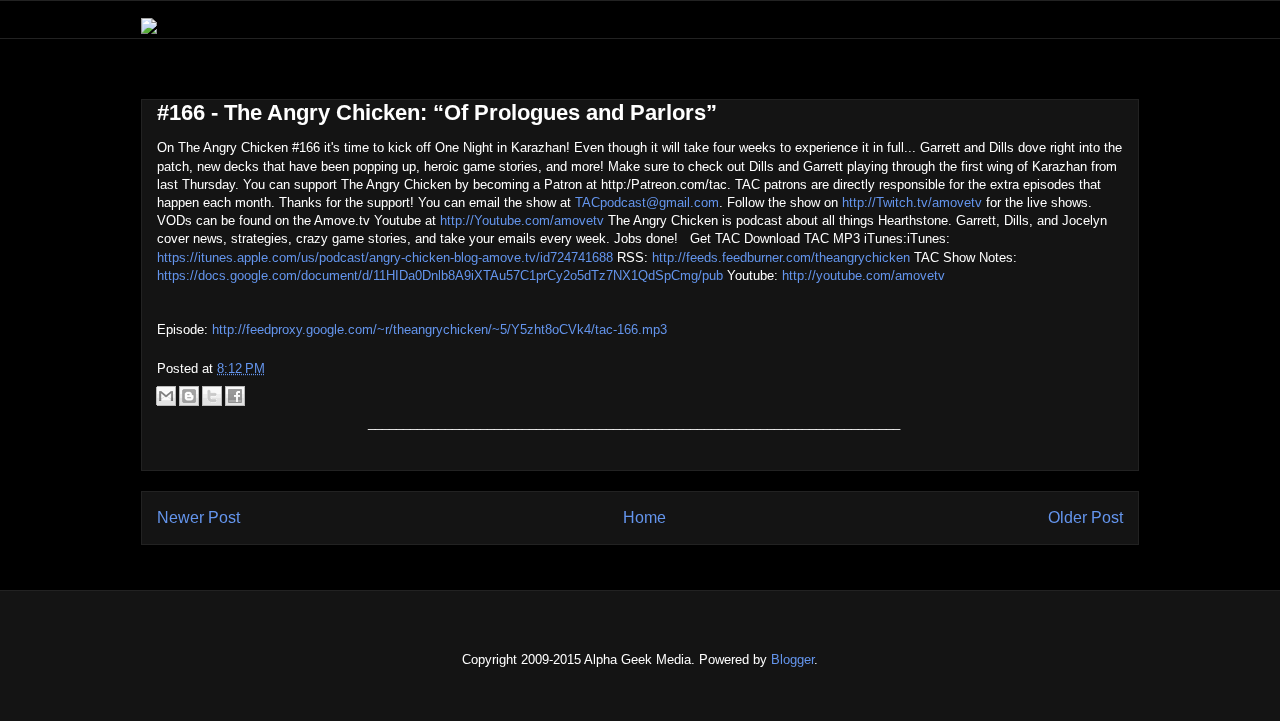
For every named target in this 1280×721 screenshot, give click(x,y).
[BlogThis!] (189, 396)
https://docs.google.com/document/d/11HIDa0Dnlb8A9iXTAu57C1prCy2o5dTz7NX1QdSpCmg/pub (440, 275)
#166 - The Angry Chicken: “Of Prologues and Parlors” (437, 112)
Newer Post (198, 517)
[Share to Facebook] (235, 396)
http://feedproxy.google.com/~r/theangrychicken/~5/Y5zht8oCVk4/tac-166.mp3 (439, 329)
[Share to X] (212, 396)
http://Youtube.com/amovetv (522, 220)
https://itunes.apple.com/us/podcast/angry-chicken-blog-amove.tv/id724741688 (385, 257)
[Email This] (166, 396)
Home (644, 517)
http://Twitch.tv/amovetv (912, 202)
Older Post (1085, 517)
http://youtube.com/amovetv (863, 275)
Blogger (792, 659)
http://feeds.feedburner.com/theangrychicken (781, 257)
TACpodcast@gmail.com (647, 202)
